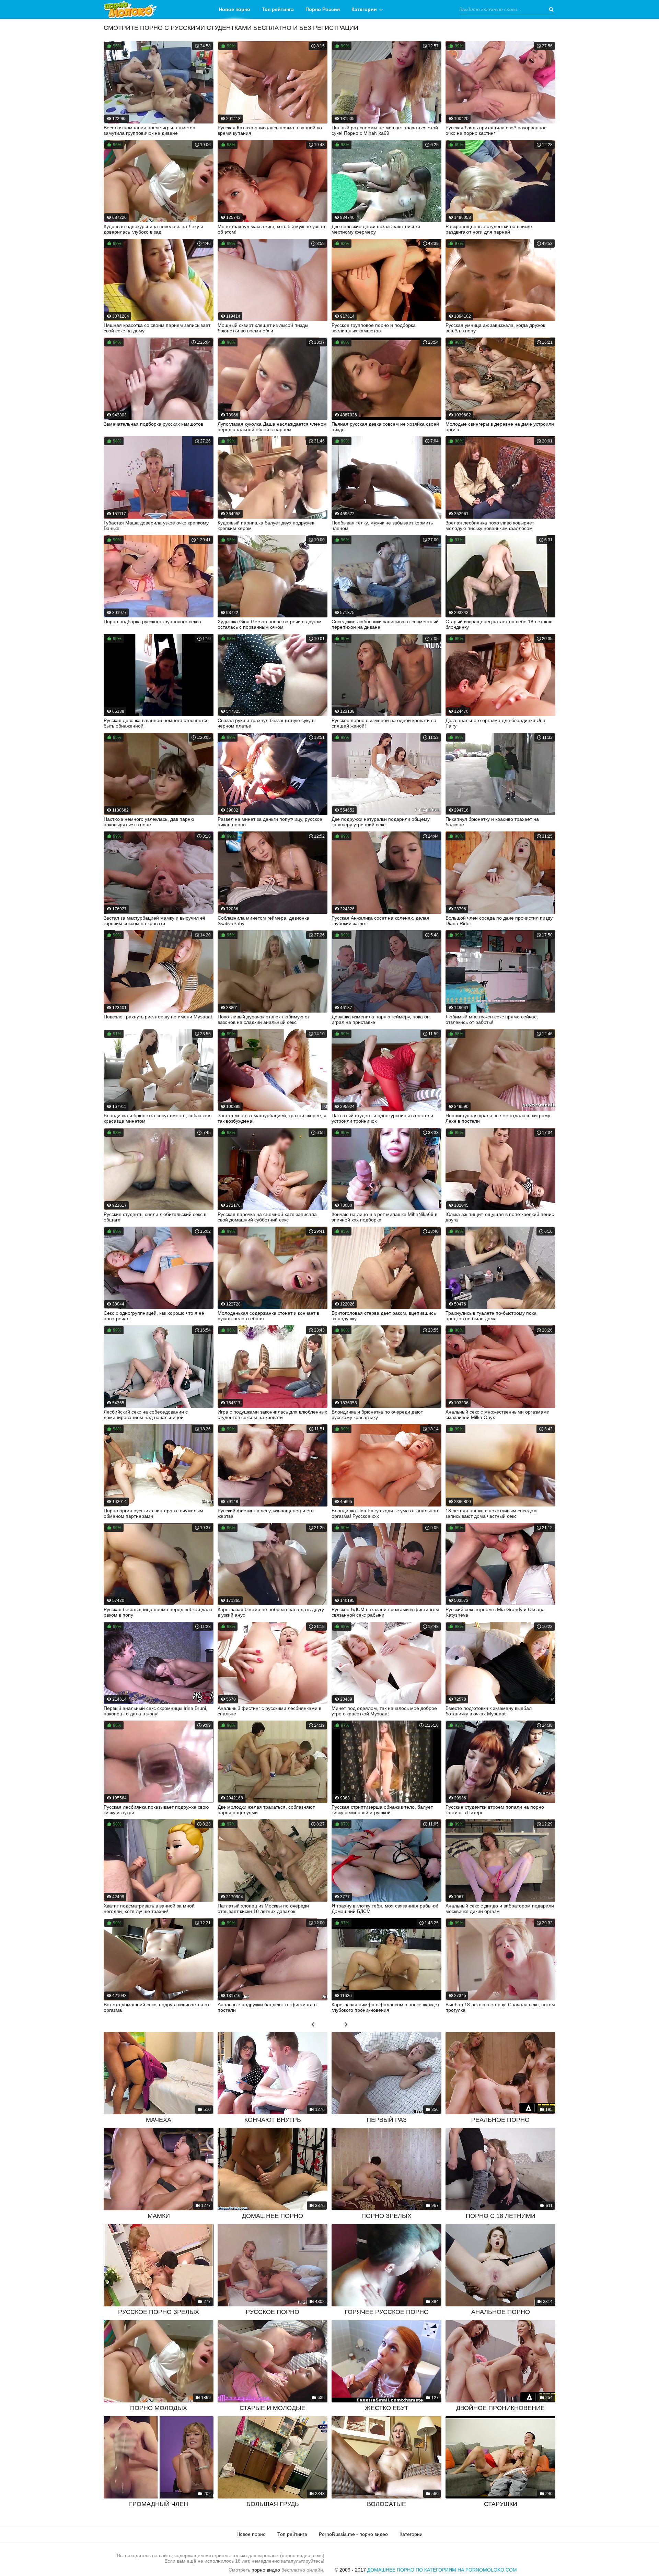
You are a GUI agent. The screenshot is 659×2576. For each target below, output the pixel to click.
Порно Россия (323, 9)
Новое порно (234, 9)
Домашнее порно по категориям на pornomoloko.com (442, 2570)
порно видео (266, 2570)
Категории (364, 9)
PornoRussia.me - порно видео (353, 2534)
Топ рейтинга (278, 9)
